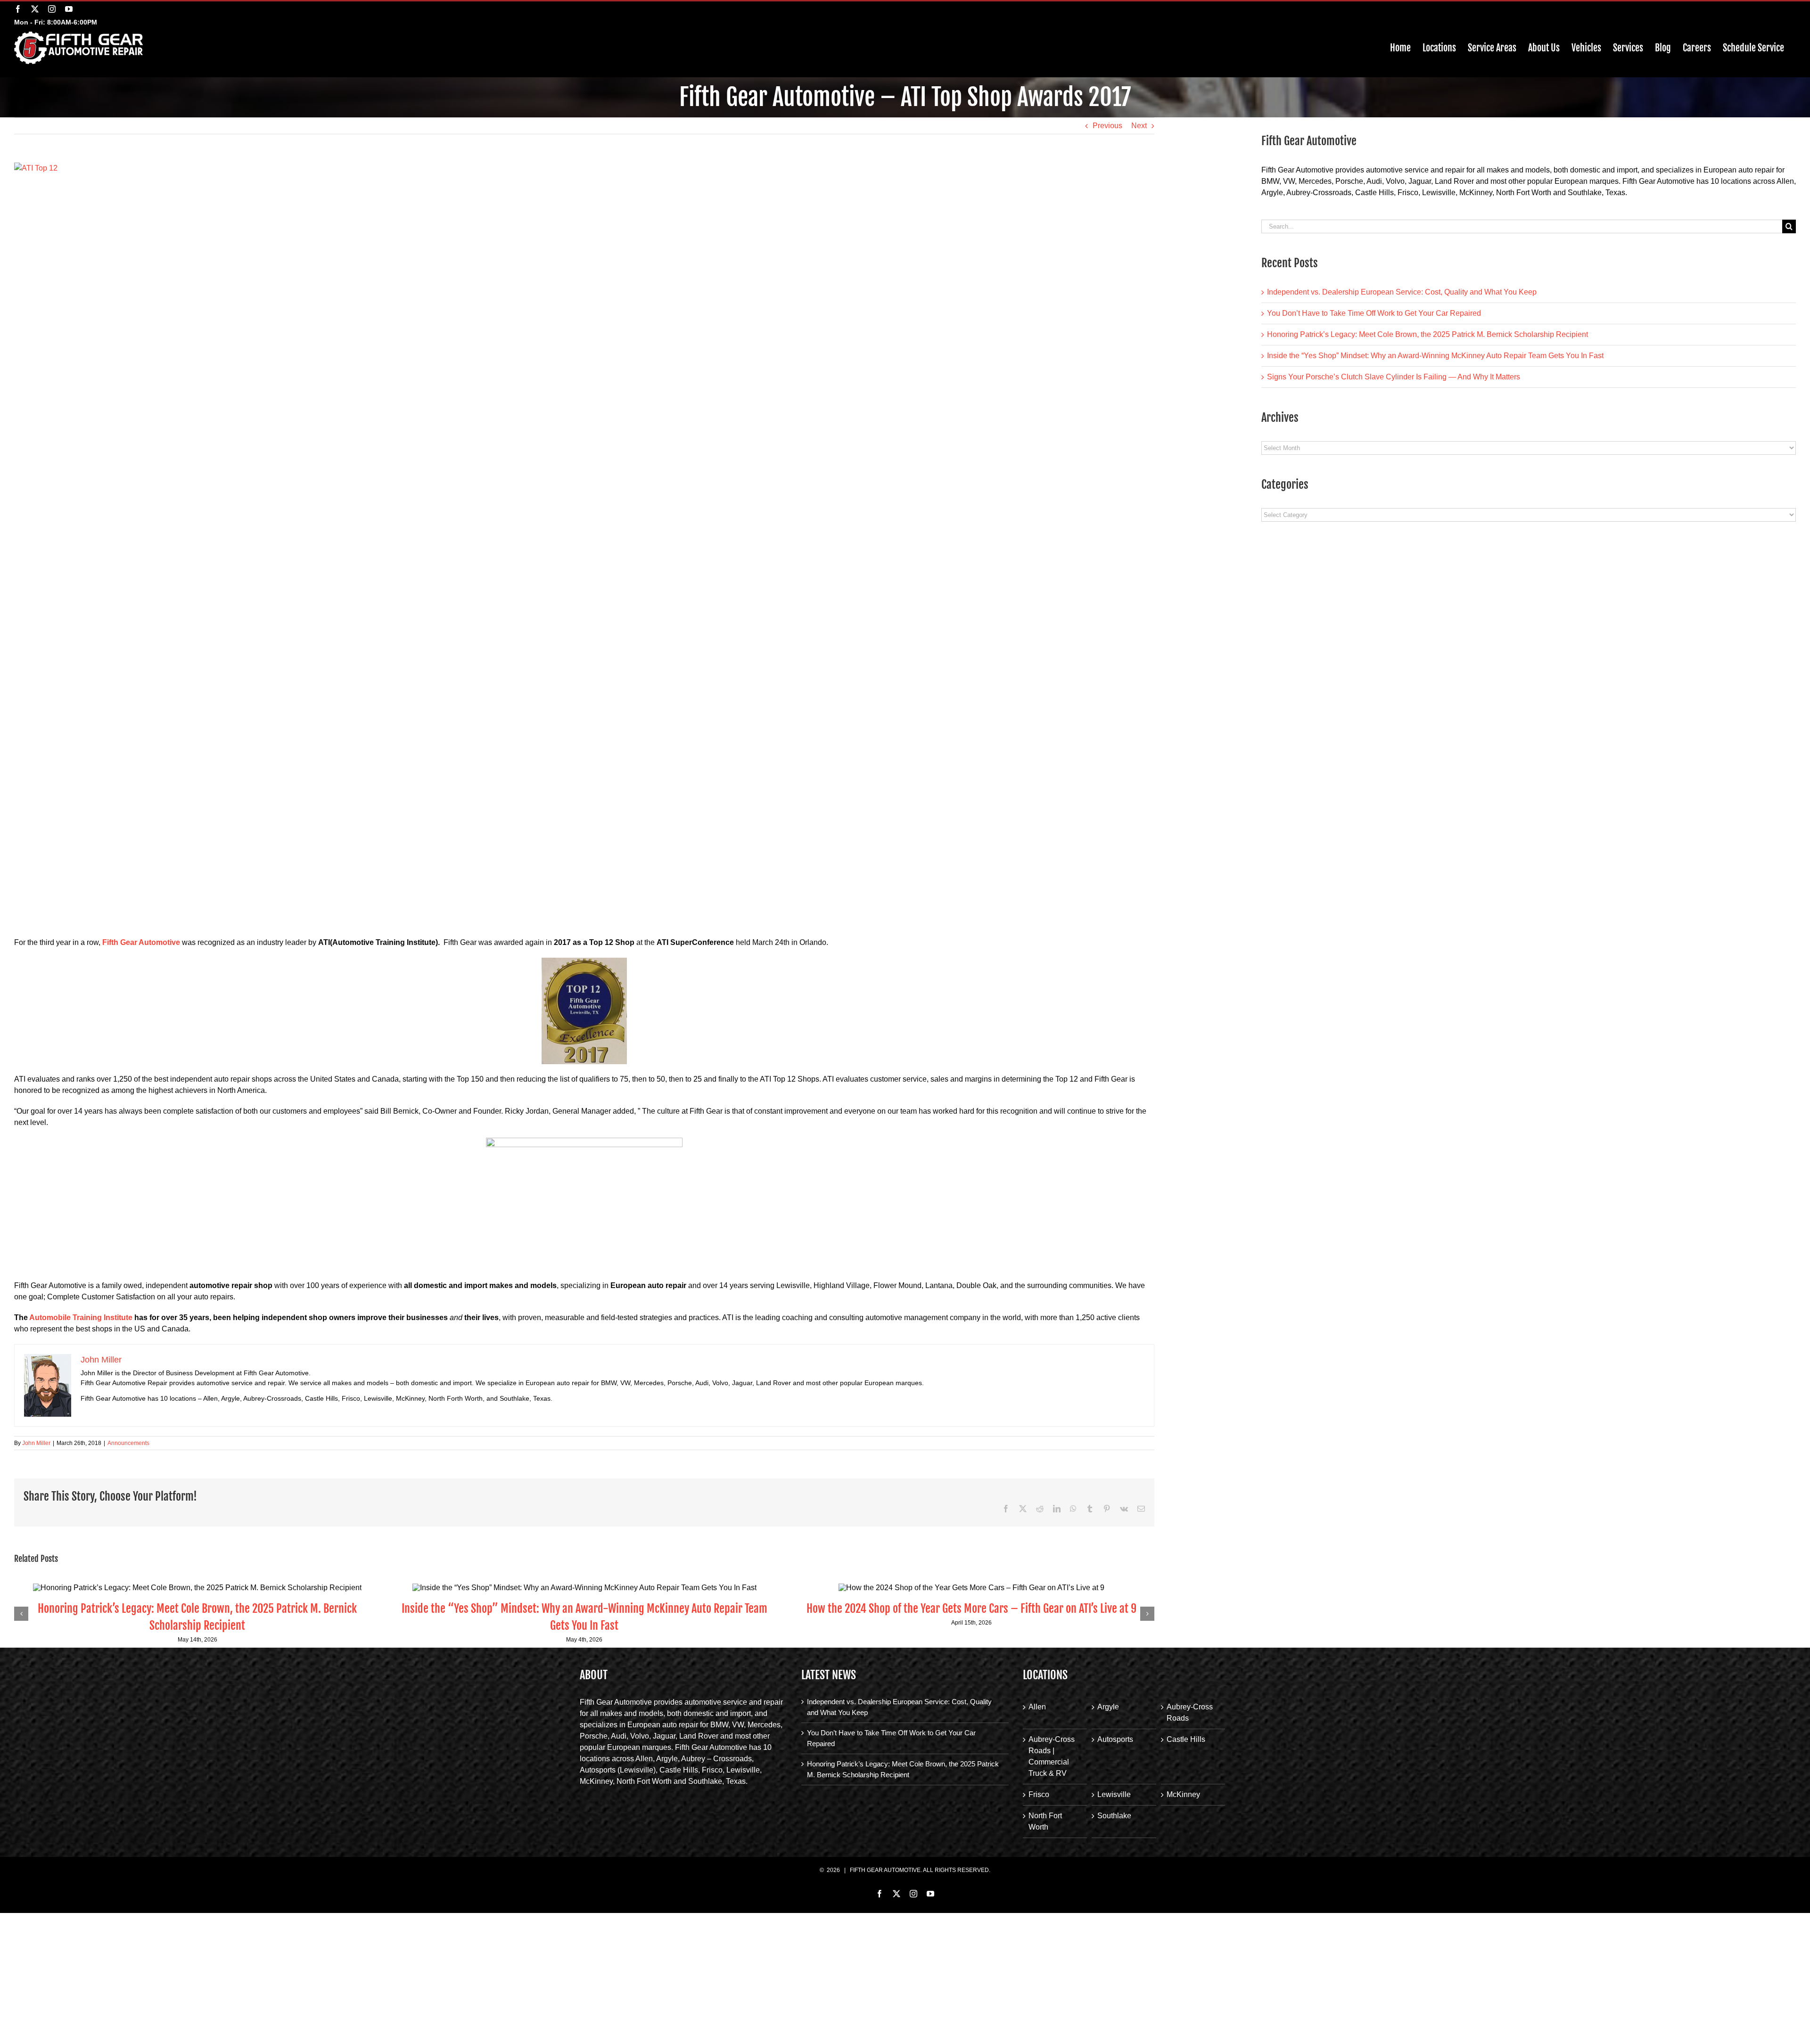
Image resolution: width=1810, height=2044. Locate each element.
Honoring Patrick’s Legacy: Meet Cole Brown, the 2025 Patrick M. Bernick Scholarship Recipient (1427, 334)
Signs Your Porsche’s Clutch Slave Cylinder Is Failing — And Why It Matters (1394, 377)
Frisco (1039, 1794)
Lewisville (1114, 1794)
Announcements (128, 1443)
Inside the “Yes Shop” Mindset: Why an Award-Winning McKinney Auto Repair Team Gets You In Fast (1435, 356)
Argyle (1108, 1707)
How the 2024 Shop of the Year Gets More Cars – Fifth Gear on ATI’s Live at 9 (971, 1609)
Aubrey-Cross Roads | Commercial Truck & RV (1052, 1756)
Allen (1037, 1707)
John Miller (36, 1443)
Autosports (1115, 1739)
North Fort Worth (1045, 1821)
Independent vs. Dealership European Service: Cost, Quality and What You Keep (1402, 292)
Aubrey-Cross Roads (1190, 1712)
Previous (1107, 126)
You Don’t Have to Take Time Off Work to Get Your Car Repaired (1374, 313)
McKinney (1183, 1794)
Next (1139, 126)
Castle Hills (1186, 1739)
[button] (21, 1614)
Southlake (1114, 1816)
